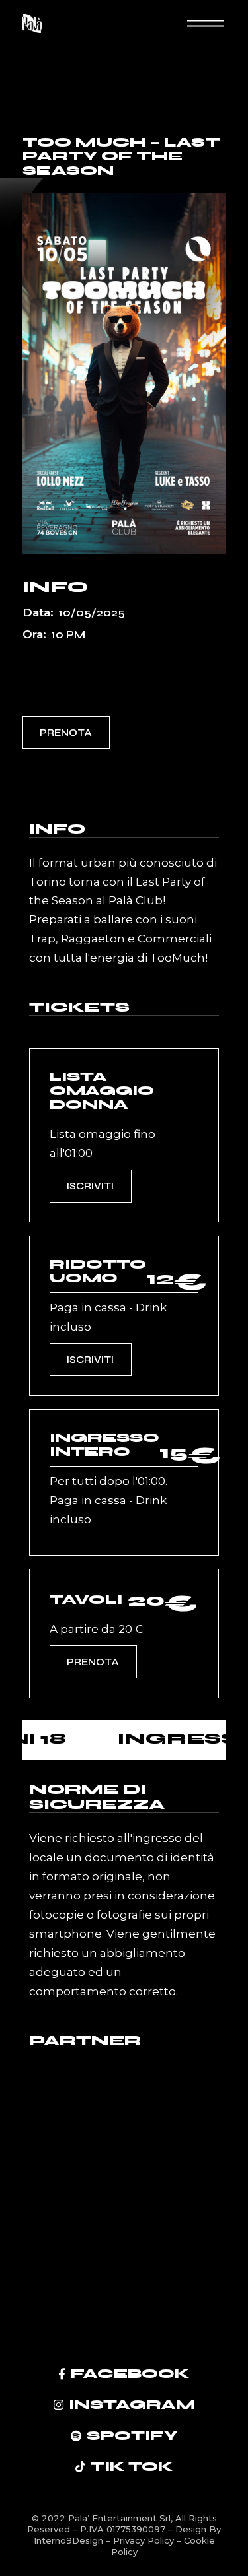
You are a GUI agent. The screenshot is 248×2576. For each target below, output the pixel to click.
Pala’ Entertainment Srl (119, 2518)
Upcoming (58, 677)
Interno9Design (70, 2540)
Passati (129, 656)
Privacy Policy (145, 2540)
